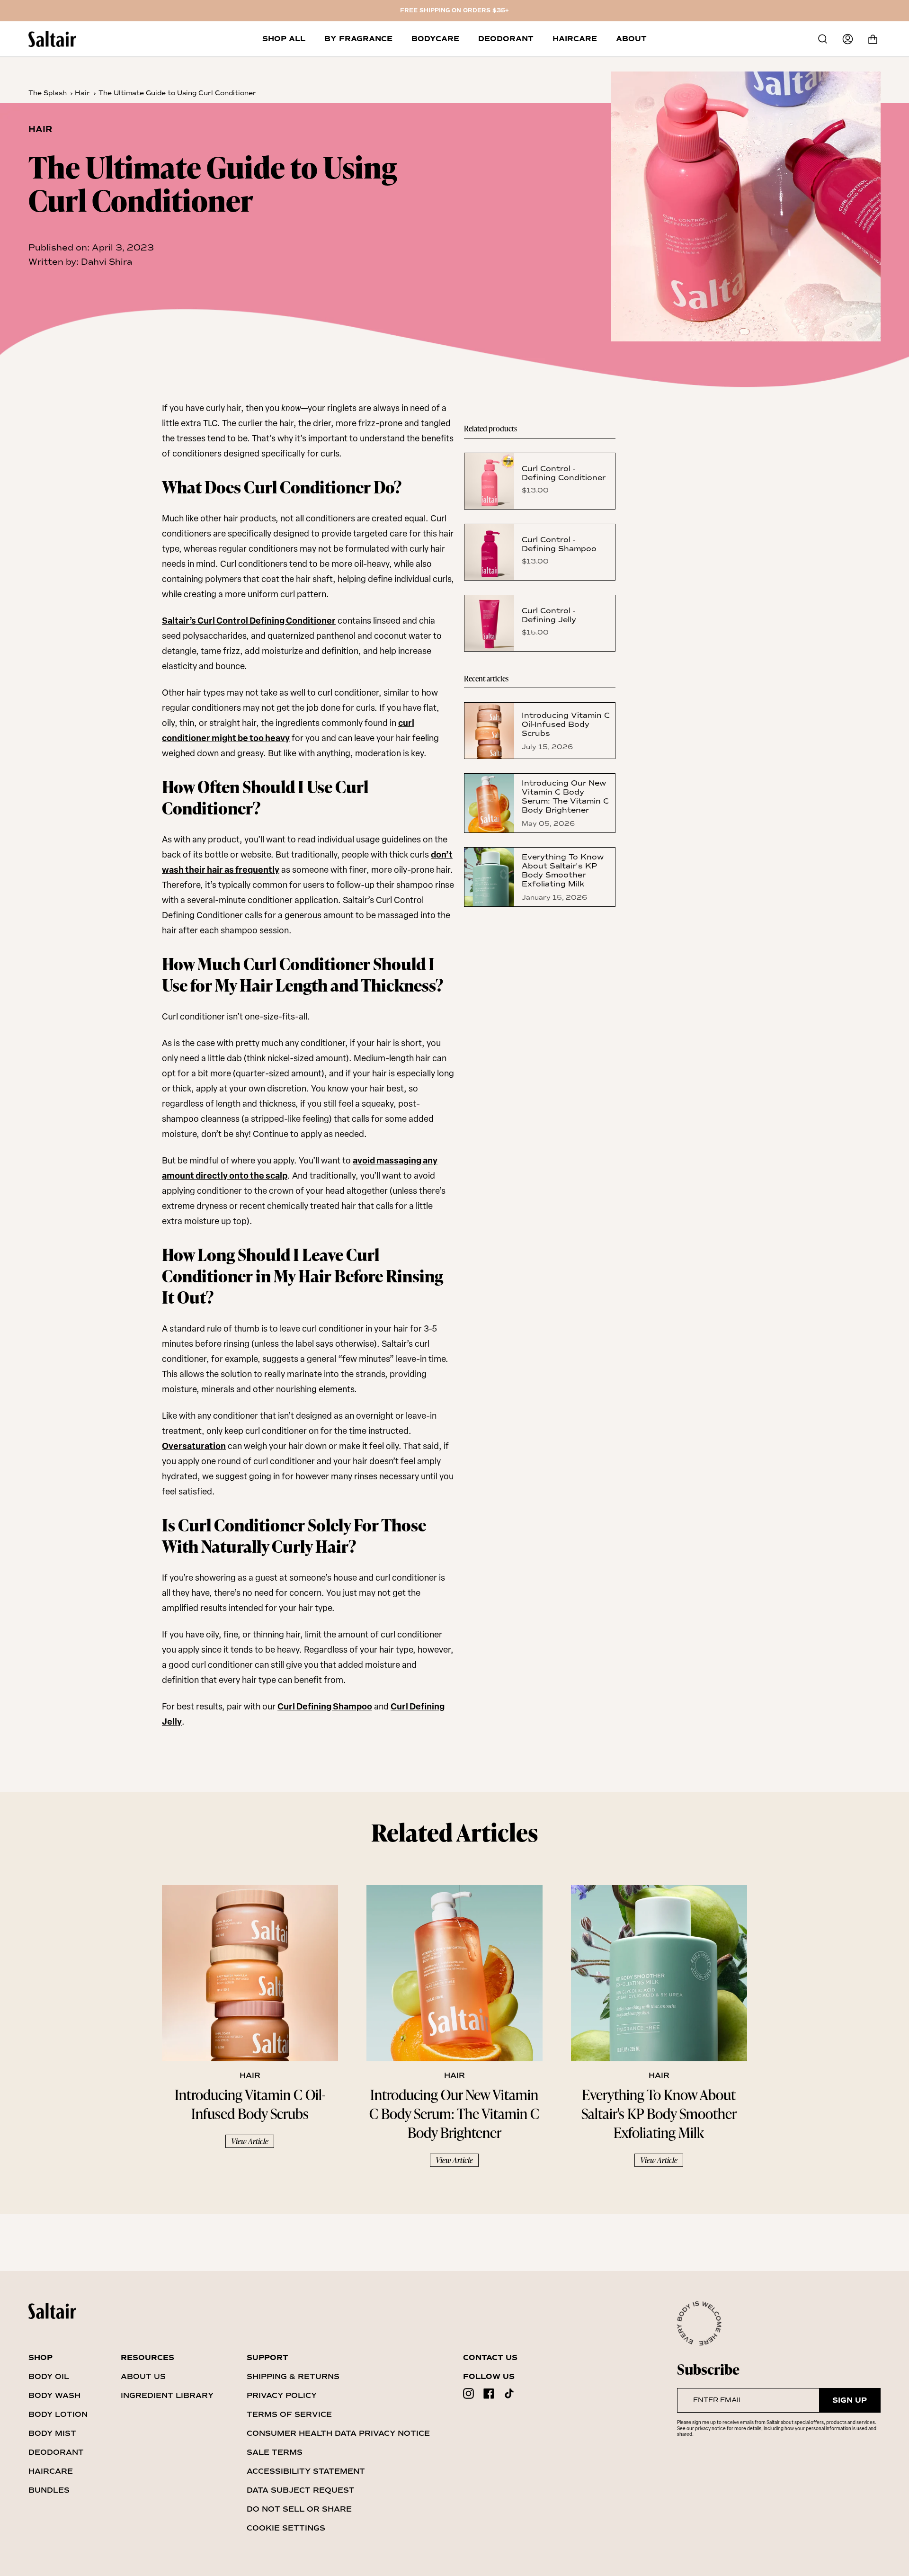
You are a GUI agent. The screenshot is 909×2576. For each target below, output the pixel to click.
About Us (143, 2376)
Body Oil (49, 2376)
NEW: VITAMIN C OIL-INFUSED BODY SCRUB (455, 11)
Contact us (490, 2358)
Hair (82, 93)
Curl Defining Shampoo (325, 1708)
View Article (250, 2141)
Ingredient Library (167, 2395)
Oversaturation (194, 1447)
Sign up (850, 2400)
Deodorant (56, 2452)
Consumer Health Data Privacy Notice (338, 2433)
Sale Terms (275, 2452)
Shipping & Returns (293, 2376)
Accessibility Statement (306, 2471)
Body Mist (52, 2433)
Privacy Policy (282, 2395)
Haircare (51, 2471)
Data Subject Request (301, 2490)
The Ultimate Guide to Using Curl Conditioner (177, 93)
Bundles (49, 2490)
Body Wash (54, 2395)
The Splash (48, 93)
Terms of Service (289, 2414)
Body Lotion (58, 2414)
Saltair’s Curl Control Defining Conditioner (249, 622)
